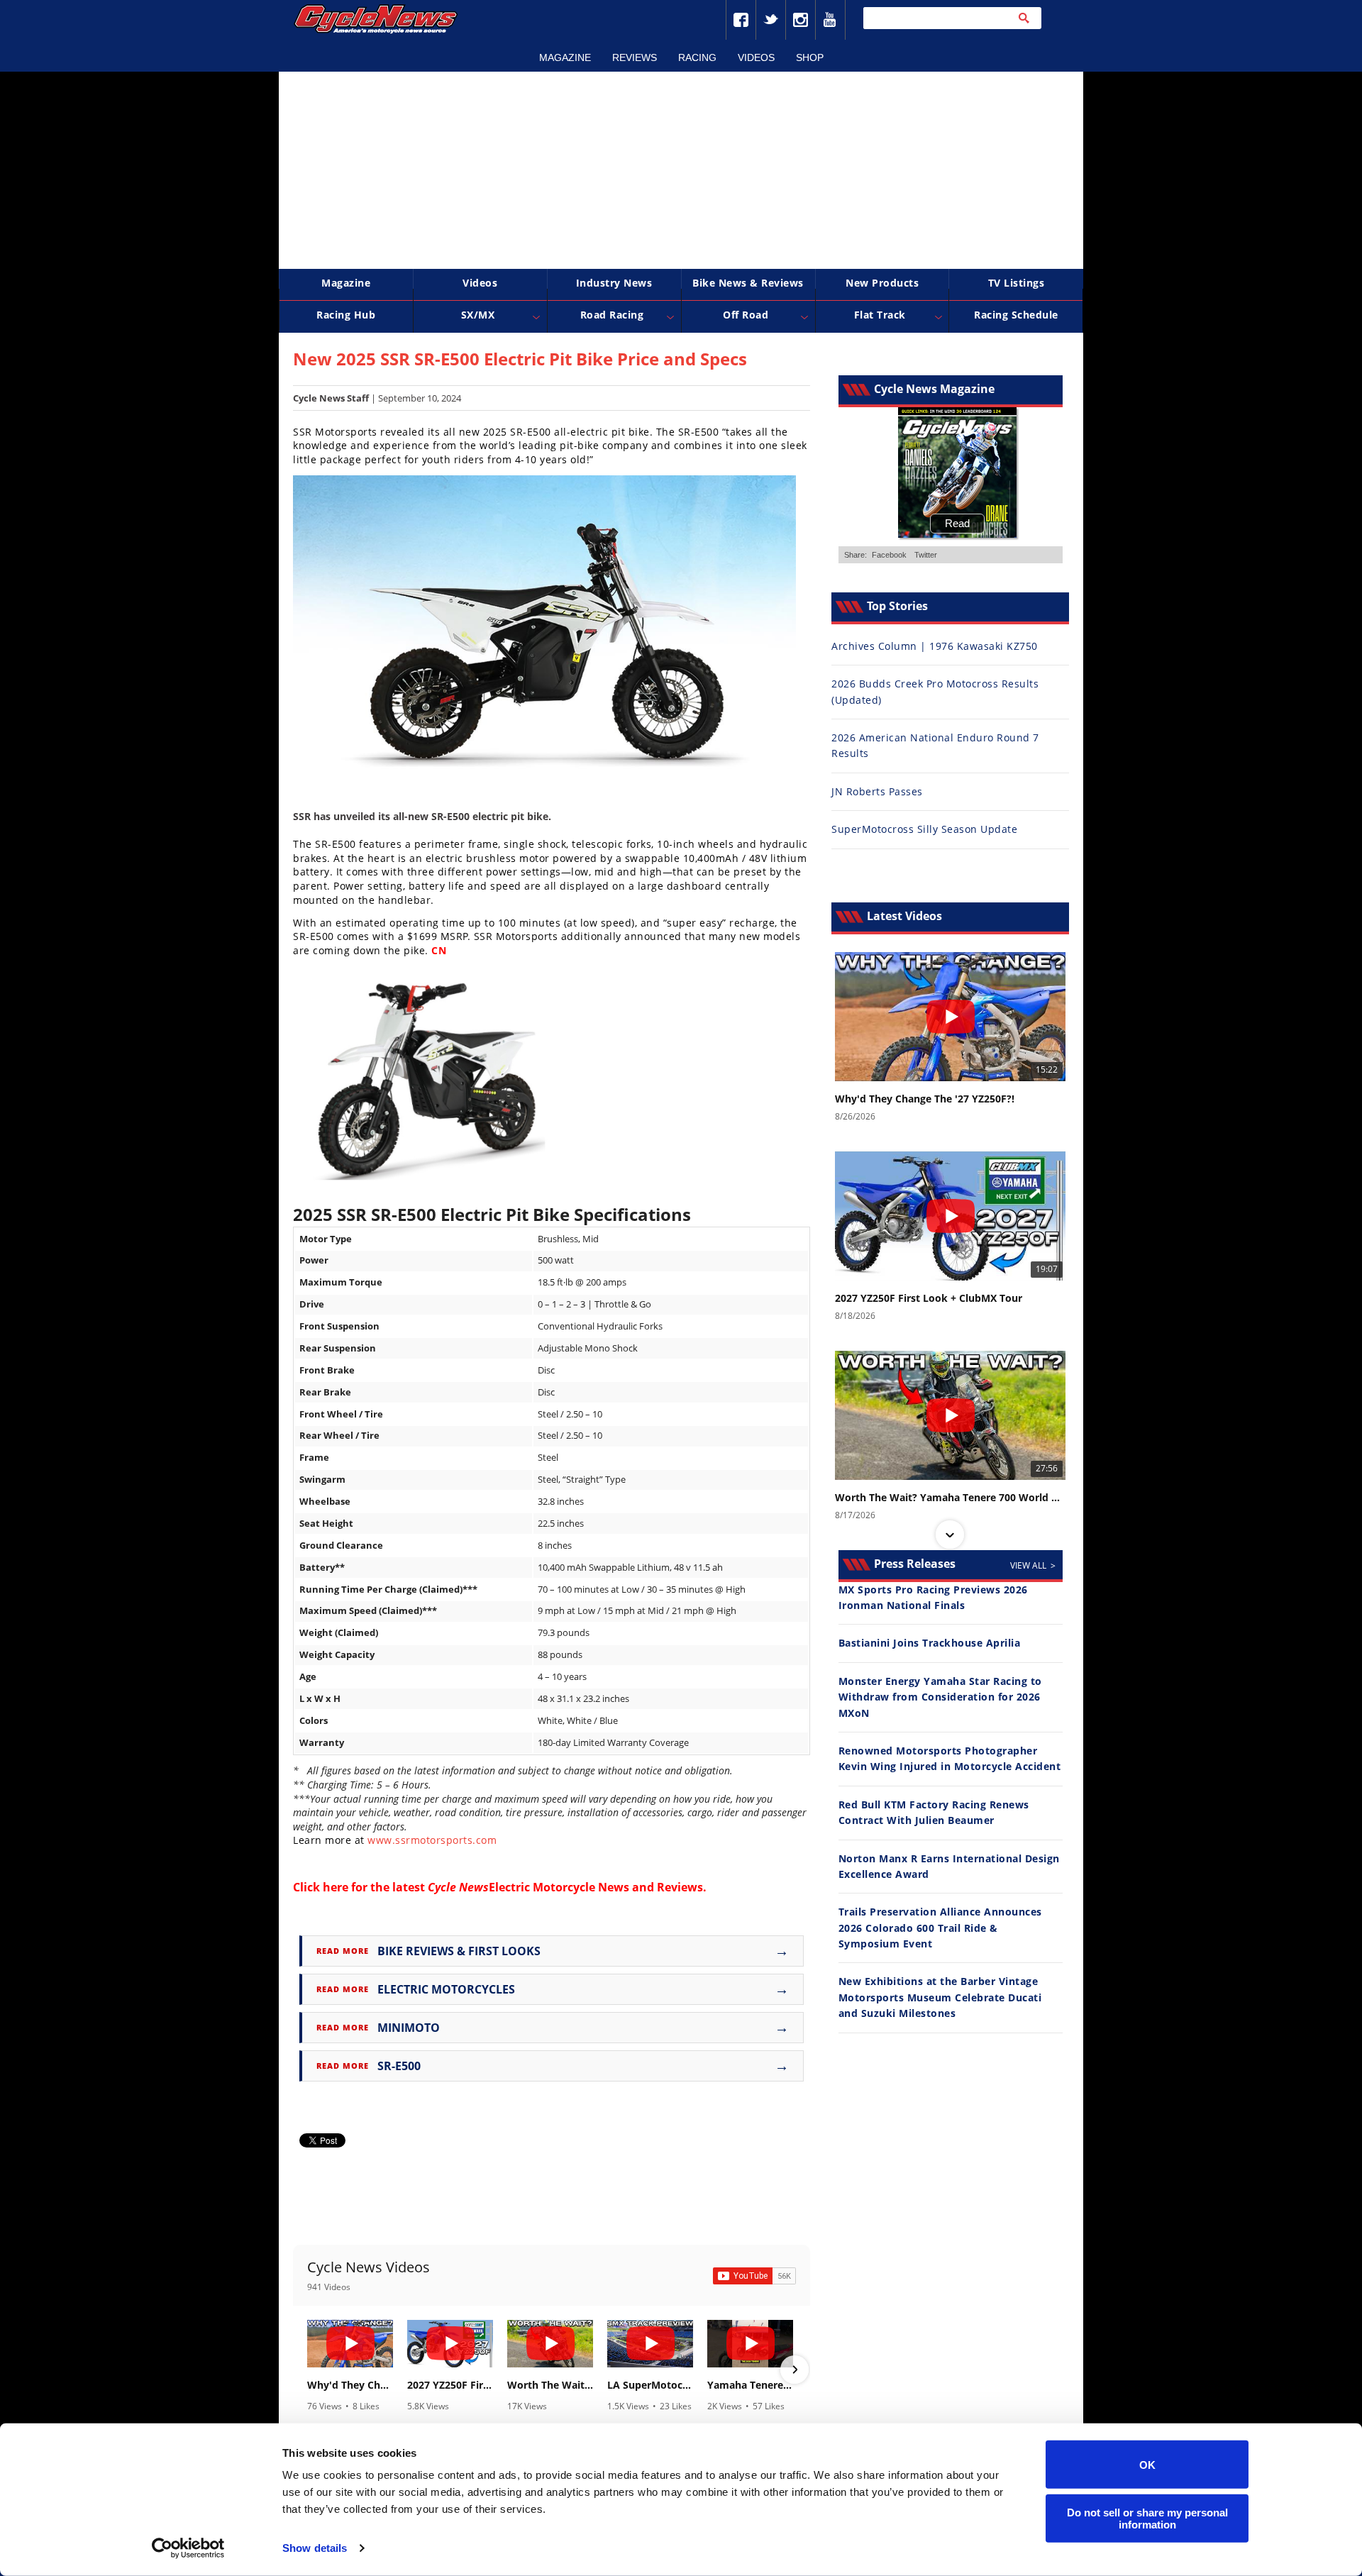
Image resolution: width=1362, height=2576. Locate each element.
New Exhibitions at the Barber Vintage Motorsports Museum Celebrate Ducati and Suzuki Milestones (940, 1997)
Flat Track (880, 315)
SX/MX (478, 315)
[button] (309, 2370)
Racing (697, 57)
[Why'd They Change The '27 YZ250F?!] (350, 2344)
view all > (1033, 1565)
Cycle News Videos (369, 2267)
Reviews (635, 57)
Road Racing (612, 315)
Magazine (565, 57)
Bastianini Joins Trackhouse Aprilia (930, 1643)
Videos (756, 57)
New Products (882, 283)
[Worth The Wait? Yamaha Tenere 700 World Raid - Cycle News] (550, 2344)
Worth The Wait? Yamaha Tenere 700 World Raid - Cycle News (550, 2385)
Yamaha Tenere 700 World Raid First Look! (750, 2385)
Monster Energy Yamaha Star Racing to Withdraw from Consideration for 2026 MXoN (940, 1697)
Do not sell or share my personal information (1147, 2518)
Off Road (746, 315)
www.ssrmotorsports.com (432, 1840)
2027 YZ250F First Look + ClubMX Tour (450, 2385)
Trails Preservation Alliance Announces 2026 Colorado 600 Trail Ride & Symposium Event (940, 1928)
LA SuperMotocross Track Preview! (650, 2385)
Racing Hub (346, 315)
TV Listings (1017, 283)
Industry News (614, 283)
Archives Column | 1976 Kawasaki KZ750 (935, 646)
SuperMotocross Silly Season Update (924, 829)
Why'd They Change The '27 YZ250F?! (350, 2385)
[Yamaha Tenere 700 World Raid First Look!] (750, 2344)
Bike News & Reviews (748, 283)
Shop (810, 57)
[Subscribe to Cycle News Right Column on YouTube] (754, 2276)
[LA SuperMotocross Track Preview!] (650, 2344)
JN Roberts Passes (877, 791)
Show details (315, 2548)
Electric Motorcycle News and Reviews (565, 1887)
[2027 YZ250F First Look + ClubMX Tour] (450, 2344)
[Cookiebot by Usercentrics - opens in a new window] (188, 2548)
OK (1147, 2464)
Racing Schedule (1016, 315)
